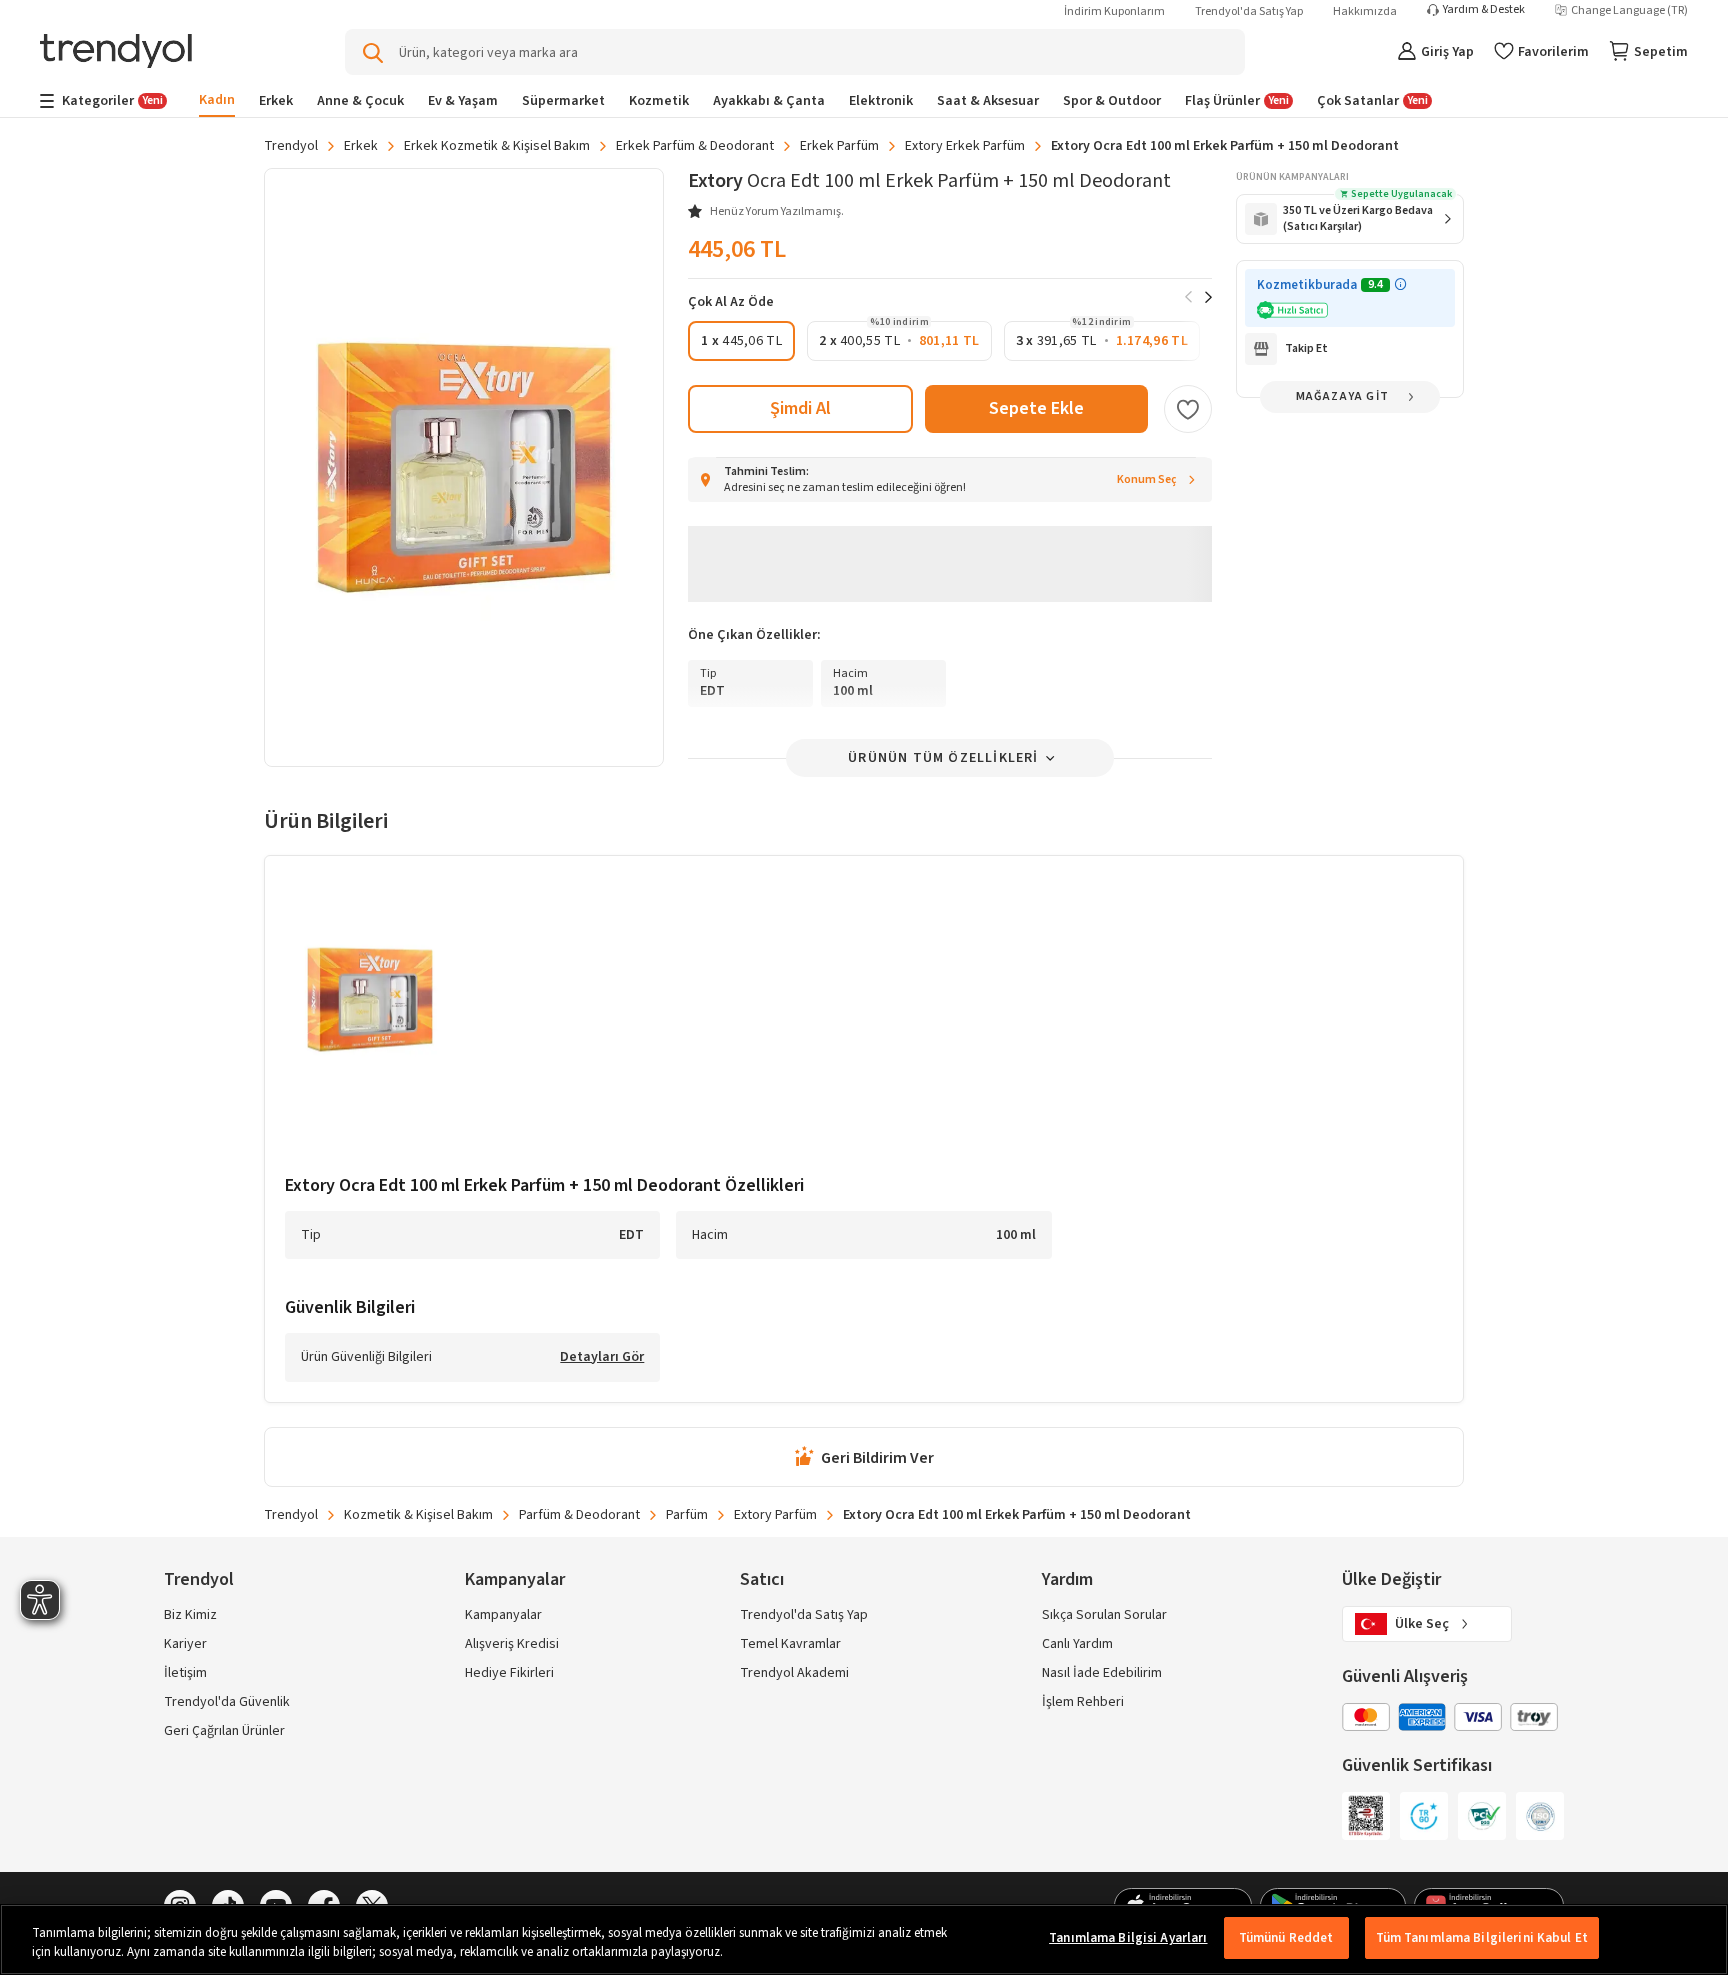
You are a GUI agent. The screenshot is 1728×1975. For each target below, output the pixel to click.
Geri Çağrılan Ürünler (224, 1731)
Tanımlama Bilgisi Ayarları (1128, 1938)
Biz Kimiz (190, 1615)
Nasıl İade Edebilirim (1102, 1673)
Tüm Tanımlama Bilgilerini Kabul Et (1482, 1938)
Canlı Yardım (1077, 1644)
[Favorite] (1188, 409)
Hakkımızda (1365, 11)
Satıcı (762, 1579)
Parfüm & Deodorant (579, 1515)
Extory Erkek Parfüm (965, 146)
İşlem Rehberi (1083, 1702)
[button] (741, 341)
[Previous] (1188, 297)
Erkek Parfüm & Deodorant (695, 146)
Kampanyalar (503, 1615)
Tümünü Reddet (1286, 1938)
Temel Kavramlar (790, 1644)
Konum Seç (1147, 479)
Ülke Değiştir (1391, 1579)
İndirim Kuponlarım (1114, 11)
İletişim (185, 1673)
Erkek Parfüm (839, 146)
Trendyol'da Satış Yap (1249, 11)
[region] (864, 1939)
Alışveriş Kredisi (512, 1644)
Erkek (361, 146)
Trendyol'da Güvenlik (227, 1702)
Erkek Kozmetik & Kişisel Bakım (497, 146)
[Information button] (1400, 284)
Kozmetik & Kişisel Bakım (418, 1515)
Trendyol (291, 146)
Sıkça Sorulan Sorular (1104, 1615)
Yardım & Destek (1484, 10)
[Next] (1208, 297)
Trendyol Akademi (794, 1673)
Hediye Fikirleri (509, 1673)
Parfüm (687, 1515)
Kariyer (185, 1644)
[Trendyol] (116, 52)
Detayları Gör (602, 1358)
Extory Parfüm (775, 1515)
